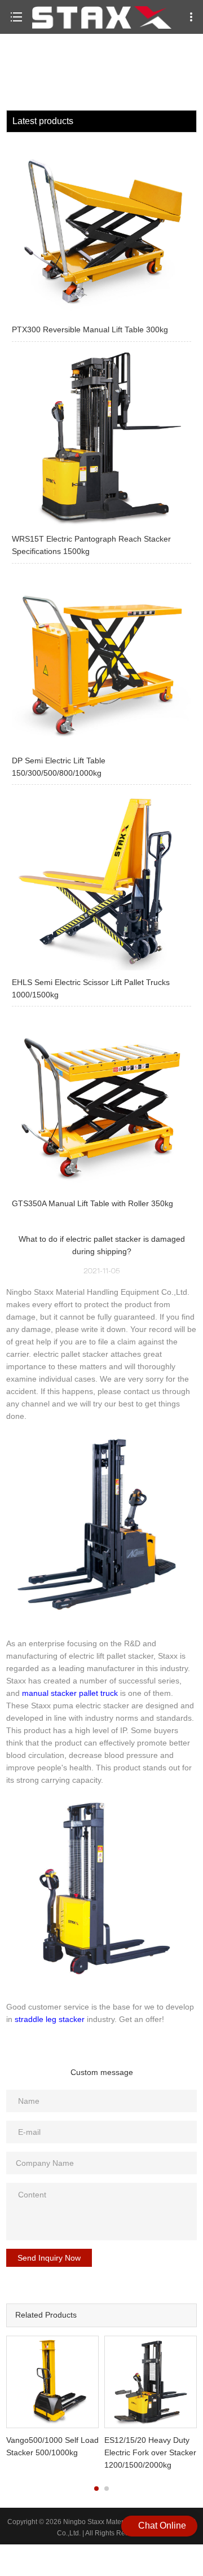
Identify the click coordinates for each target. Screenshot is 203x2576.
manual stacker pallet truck (70, 1693)
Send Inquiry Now (49, 2258)
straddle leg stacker (50, 2019)
